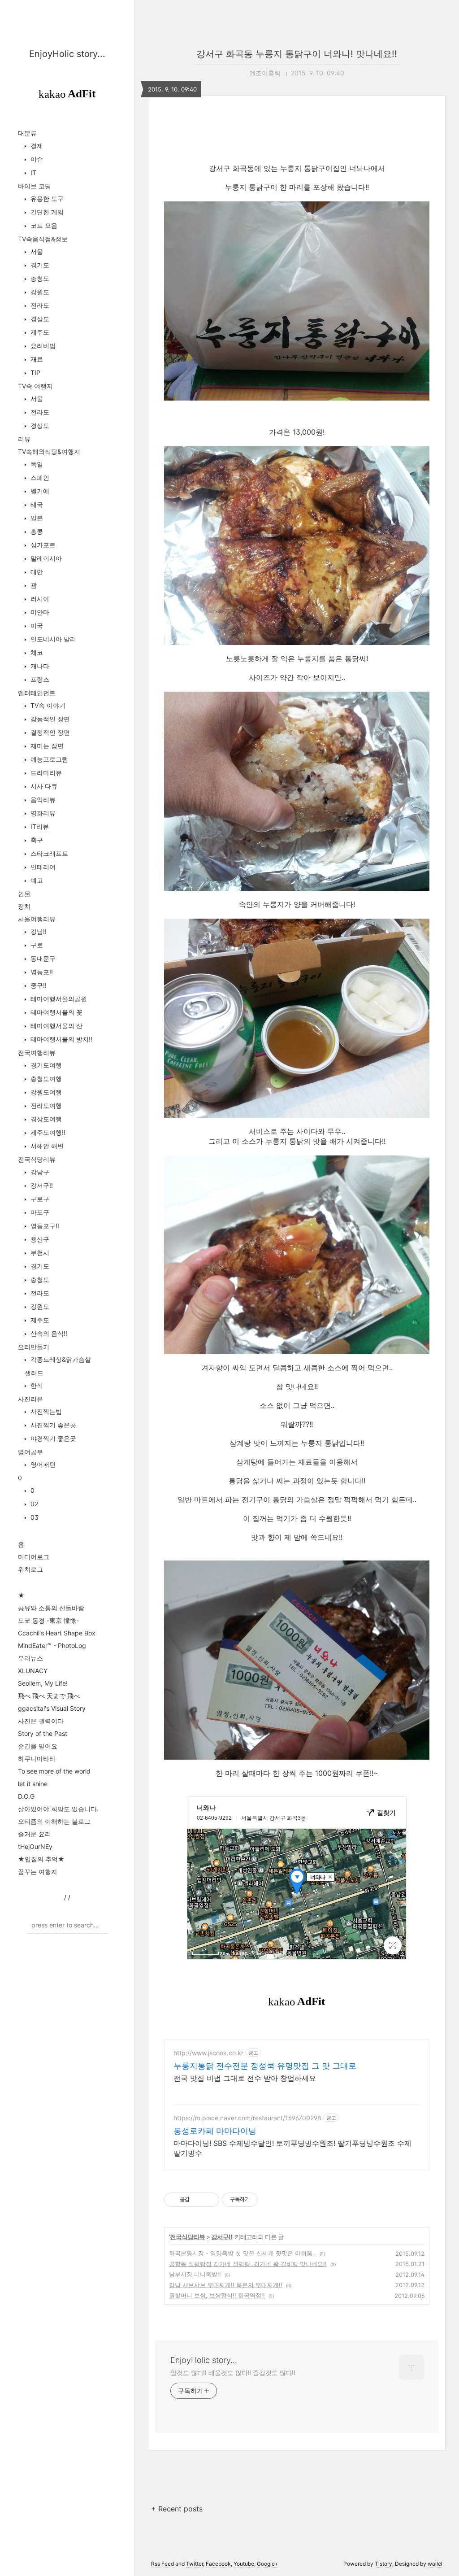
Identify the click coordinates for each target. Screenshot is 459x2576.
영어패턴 (42, 1464)
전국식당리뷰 (37, 1159)
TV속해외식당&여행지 (49, 451)
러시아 (39, 599)
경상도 (39, 319)
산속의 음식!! (48, 1333)
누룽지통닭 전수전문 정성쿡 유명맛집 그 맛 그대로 (265, 2066)
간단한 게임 (46, 212)
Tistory (383, 2564)
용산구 (39, 1239)
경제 (36, 146)
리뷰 (24, 439)
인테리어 (42, 867)
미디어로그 (34, 1557)
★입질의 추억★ (41, 1859)
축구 (36, 840)
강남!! (38, 931)
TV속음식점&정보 (43, 239)
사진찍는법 (45, 1411)
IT (32, 172)
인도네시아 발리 (52, 639)
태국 (36, 504)
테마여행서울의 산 (56, 1026)
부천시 (39, 1253)
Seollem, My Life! (43, 1683)
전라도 (39, 305)
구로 (36, 945)
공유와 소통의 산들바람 (51, 1608)
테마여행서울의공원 (58, 999)
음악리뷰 (42, 800)
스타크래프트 (48, 853)
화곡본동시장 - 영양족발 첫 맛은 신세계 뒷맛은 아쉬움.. (242, 2253)
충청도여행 (45, 1079)
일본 (36, 518)
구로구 (39, 1199)
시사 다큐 (43, 786)
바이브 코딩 (35, 186)
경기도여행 (45, 1065)
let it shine (33, 1784)
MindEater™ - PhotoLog (52, 1645)
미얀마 (39, 612)
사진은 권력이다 (41, 1721)
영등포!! (41, 972)
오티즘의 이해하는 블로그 (54, 1821)
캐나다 (39, 666)
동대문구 (42, 958)
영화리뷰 (42, 813)
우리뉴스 (30, 1658)
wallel (435, 2564)
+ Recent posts (177, 2509)
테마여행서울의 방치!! (61, 1039)
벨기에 (39, 491)
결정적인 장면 (49, 732)
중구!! (38, 985)
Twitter (195, 2564)
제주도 (39, 332)
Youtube (244, 2564)
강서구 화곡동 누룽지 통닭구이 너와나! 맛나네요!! (297, 54)
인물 (24, 894)
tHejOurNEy (35, 1846)
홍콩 (36, 531)
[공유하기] (198, 2200)
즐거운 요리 (35, 1834)
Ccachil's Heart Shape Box (57, 1633)
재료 (36, 359)
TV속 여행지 (35, 386)
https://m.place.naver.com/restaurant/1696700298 (247, 2118)
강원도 (39, 292)
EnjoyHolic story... (67, 54)
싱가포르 (42, 545)
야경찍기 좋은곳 (52, 1438)
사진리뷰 (30, 1399)
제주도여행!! (47, 1132)
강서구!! (41, 1185)
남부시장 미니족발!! (195, 2274)
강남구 (39, 1172)
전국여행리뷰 (37, 1053)
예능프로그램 (48, 759)
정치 (24, 906)
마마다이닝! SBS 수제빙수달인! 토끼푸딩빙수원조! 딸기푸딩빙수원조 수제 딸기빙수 (292, 2148)
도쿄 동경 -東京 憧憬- (48, 1620)
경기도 (39, 265)
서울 (36, 251)
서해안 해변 (46, 1146)
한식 (36, 1385)
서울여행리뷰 (37, 919)
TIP (35, 373)
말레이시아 (45, 558)
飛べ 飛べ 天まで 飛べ (49, 1696)
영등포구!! (44, 1226)
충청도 (39, 278)
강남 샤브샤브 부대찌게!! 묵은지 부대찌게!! (226, 2285)
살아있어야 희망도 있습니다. (58, 1809)
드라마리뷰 (45, 773)
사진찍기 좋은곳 (52, 1425)
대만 (36, 572)
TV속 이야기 (47, 705)
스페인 (39, 477)
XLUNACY (33, 1671)
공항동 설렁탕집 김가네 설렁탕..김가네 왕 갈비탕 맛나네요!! (248, 2264)
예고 (36, 880)
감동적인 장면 (49, 719)
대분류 (27, 133)
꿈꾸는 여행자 (38, 1872)
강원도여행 (45, 1092)
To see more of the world (54, 1771)
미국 (36, 625)
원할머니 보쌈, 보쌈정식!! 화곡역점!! (217, 2295)
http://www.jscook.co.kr (208, 2053)
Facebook (218, 2564)
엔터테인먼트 (37, 693)
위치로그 (30, 1569)
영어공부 (30, 1452)
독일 (36, 464)
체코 (36, 652)
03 (34, 1517)
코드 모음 (43, 225)
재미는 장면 (46, 746)
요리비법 (42, 346)
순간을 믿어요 (38, 1746)
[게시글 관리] (209, 2200)
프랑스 (39, 679)
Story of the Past (43, 1733)
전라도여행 (45, 1105)
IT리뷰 (39, 826)
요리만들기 (34, 1347)
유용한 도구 (46, 198)
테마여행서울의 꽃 (56, 1012)
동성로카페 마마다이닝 (215, 2131)
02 (33, 1504)
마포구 (39, 1212)
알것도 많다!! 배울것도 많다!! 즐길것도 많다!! (233, 2373)
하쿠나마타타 (37, 1759)
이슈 (36, 159)
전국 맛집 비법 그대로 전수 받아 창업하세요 (245, 2078)
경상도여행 (45, 1119)
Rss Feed (162, 2564)
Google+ (268, 2564)
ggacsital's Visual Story (52, 1708)
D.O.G (26, 1796)
